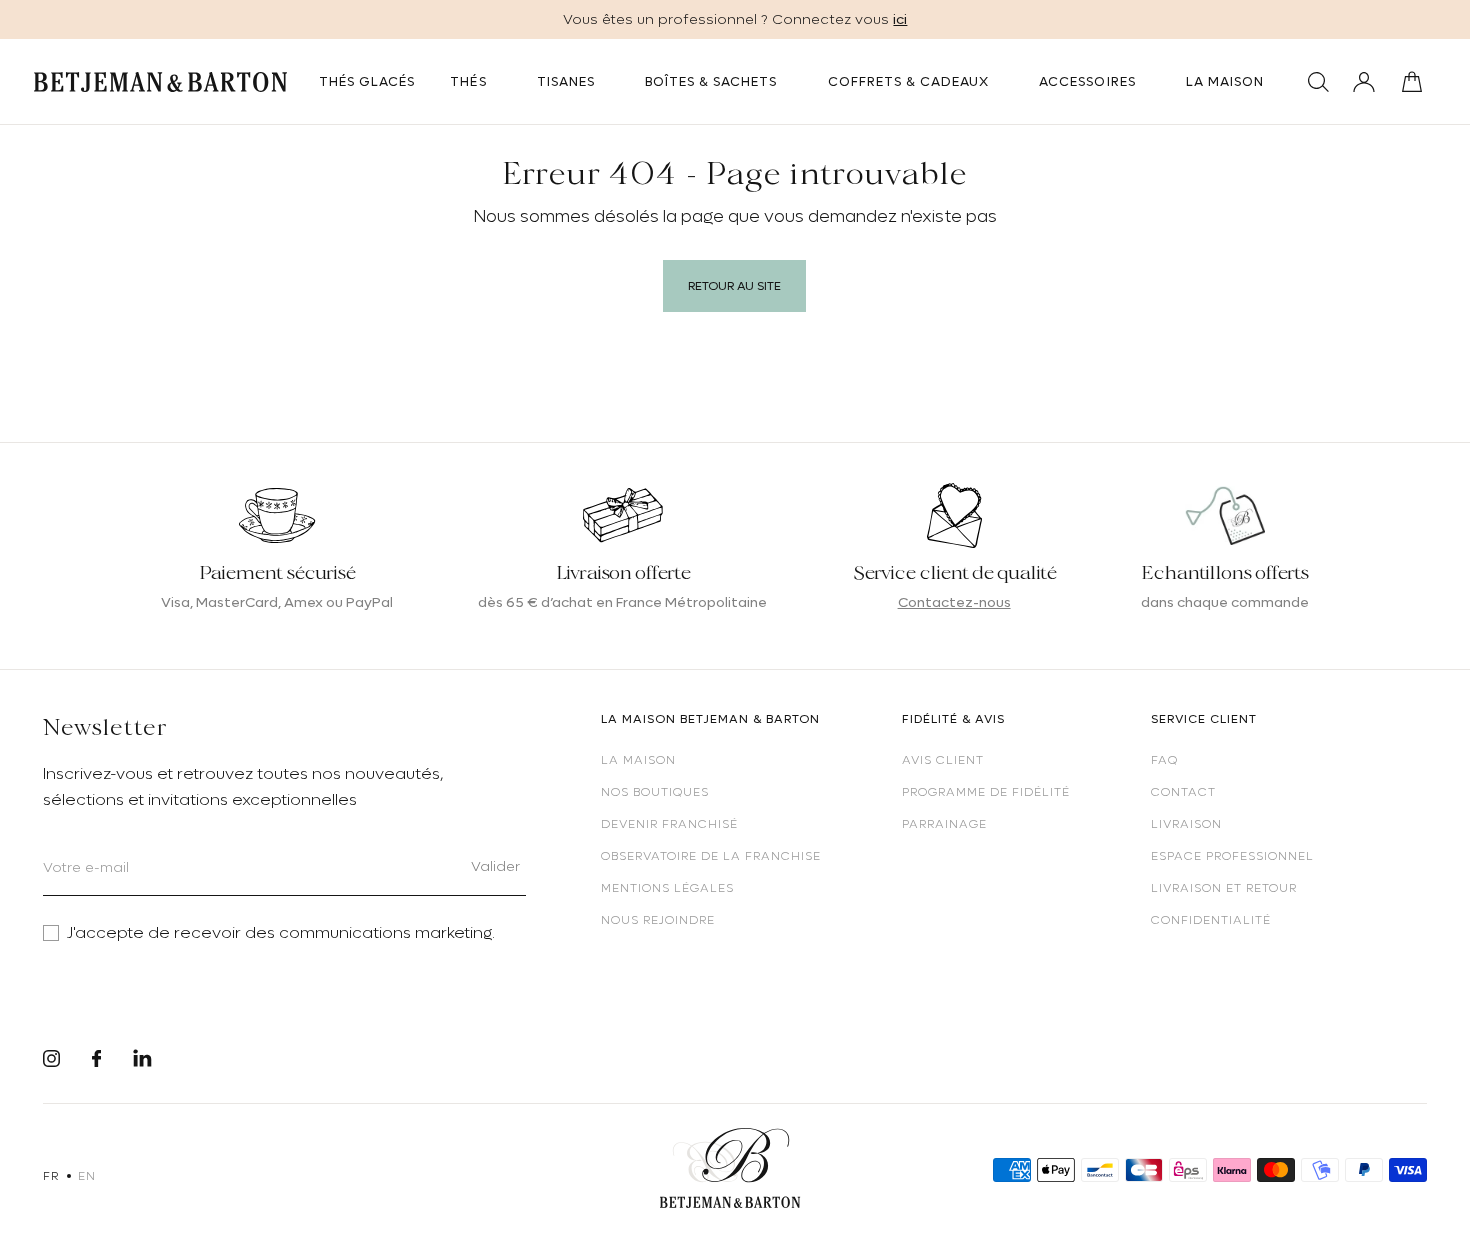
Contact (1183, 792)
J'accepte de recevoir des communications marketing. (281, 933)
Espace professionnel (1232, 856)
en (86, 1176)
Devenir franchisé (669, 824)
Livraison (1186, 824)
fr (50, 1176)
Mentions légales (667, 888)
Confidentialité (1211, 920)
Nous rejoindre (658, 920)
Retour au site (734, 286)
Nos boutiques (655, 792)
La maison (638, 760)
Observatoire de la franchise (711, 856)
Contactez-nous (954, 602)
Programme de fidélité (986, 792)
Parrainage (944, 824)
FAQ (1164, 760)
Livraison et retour (1224, 888)
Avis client (943, 760)
